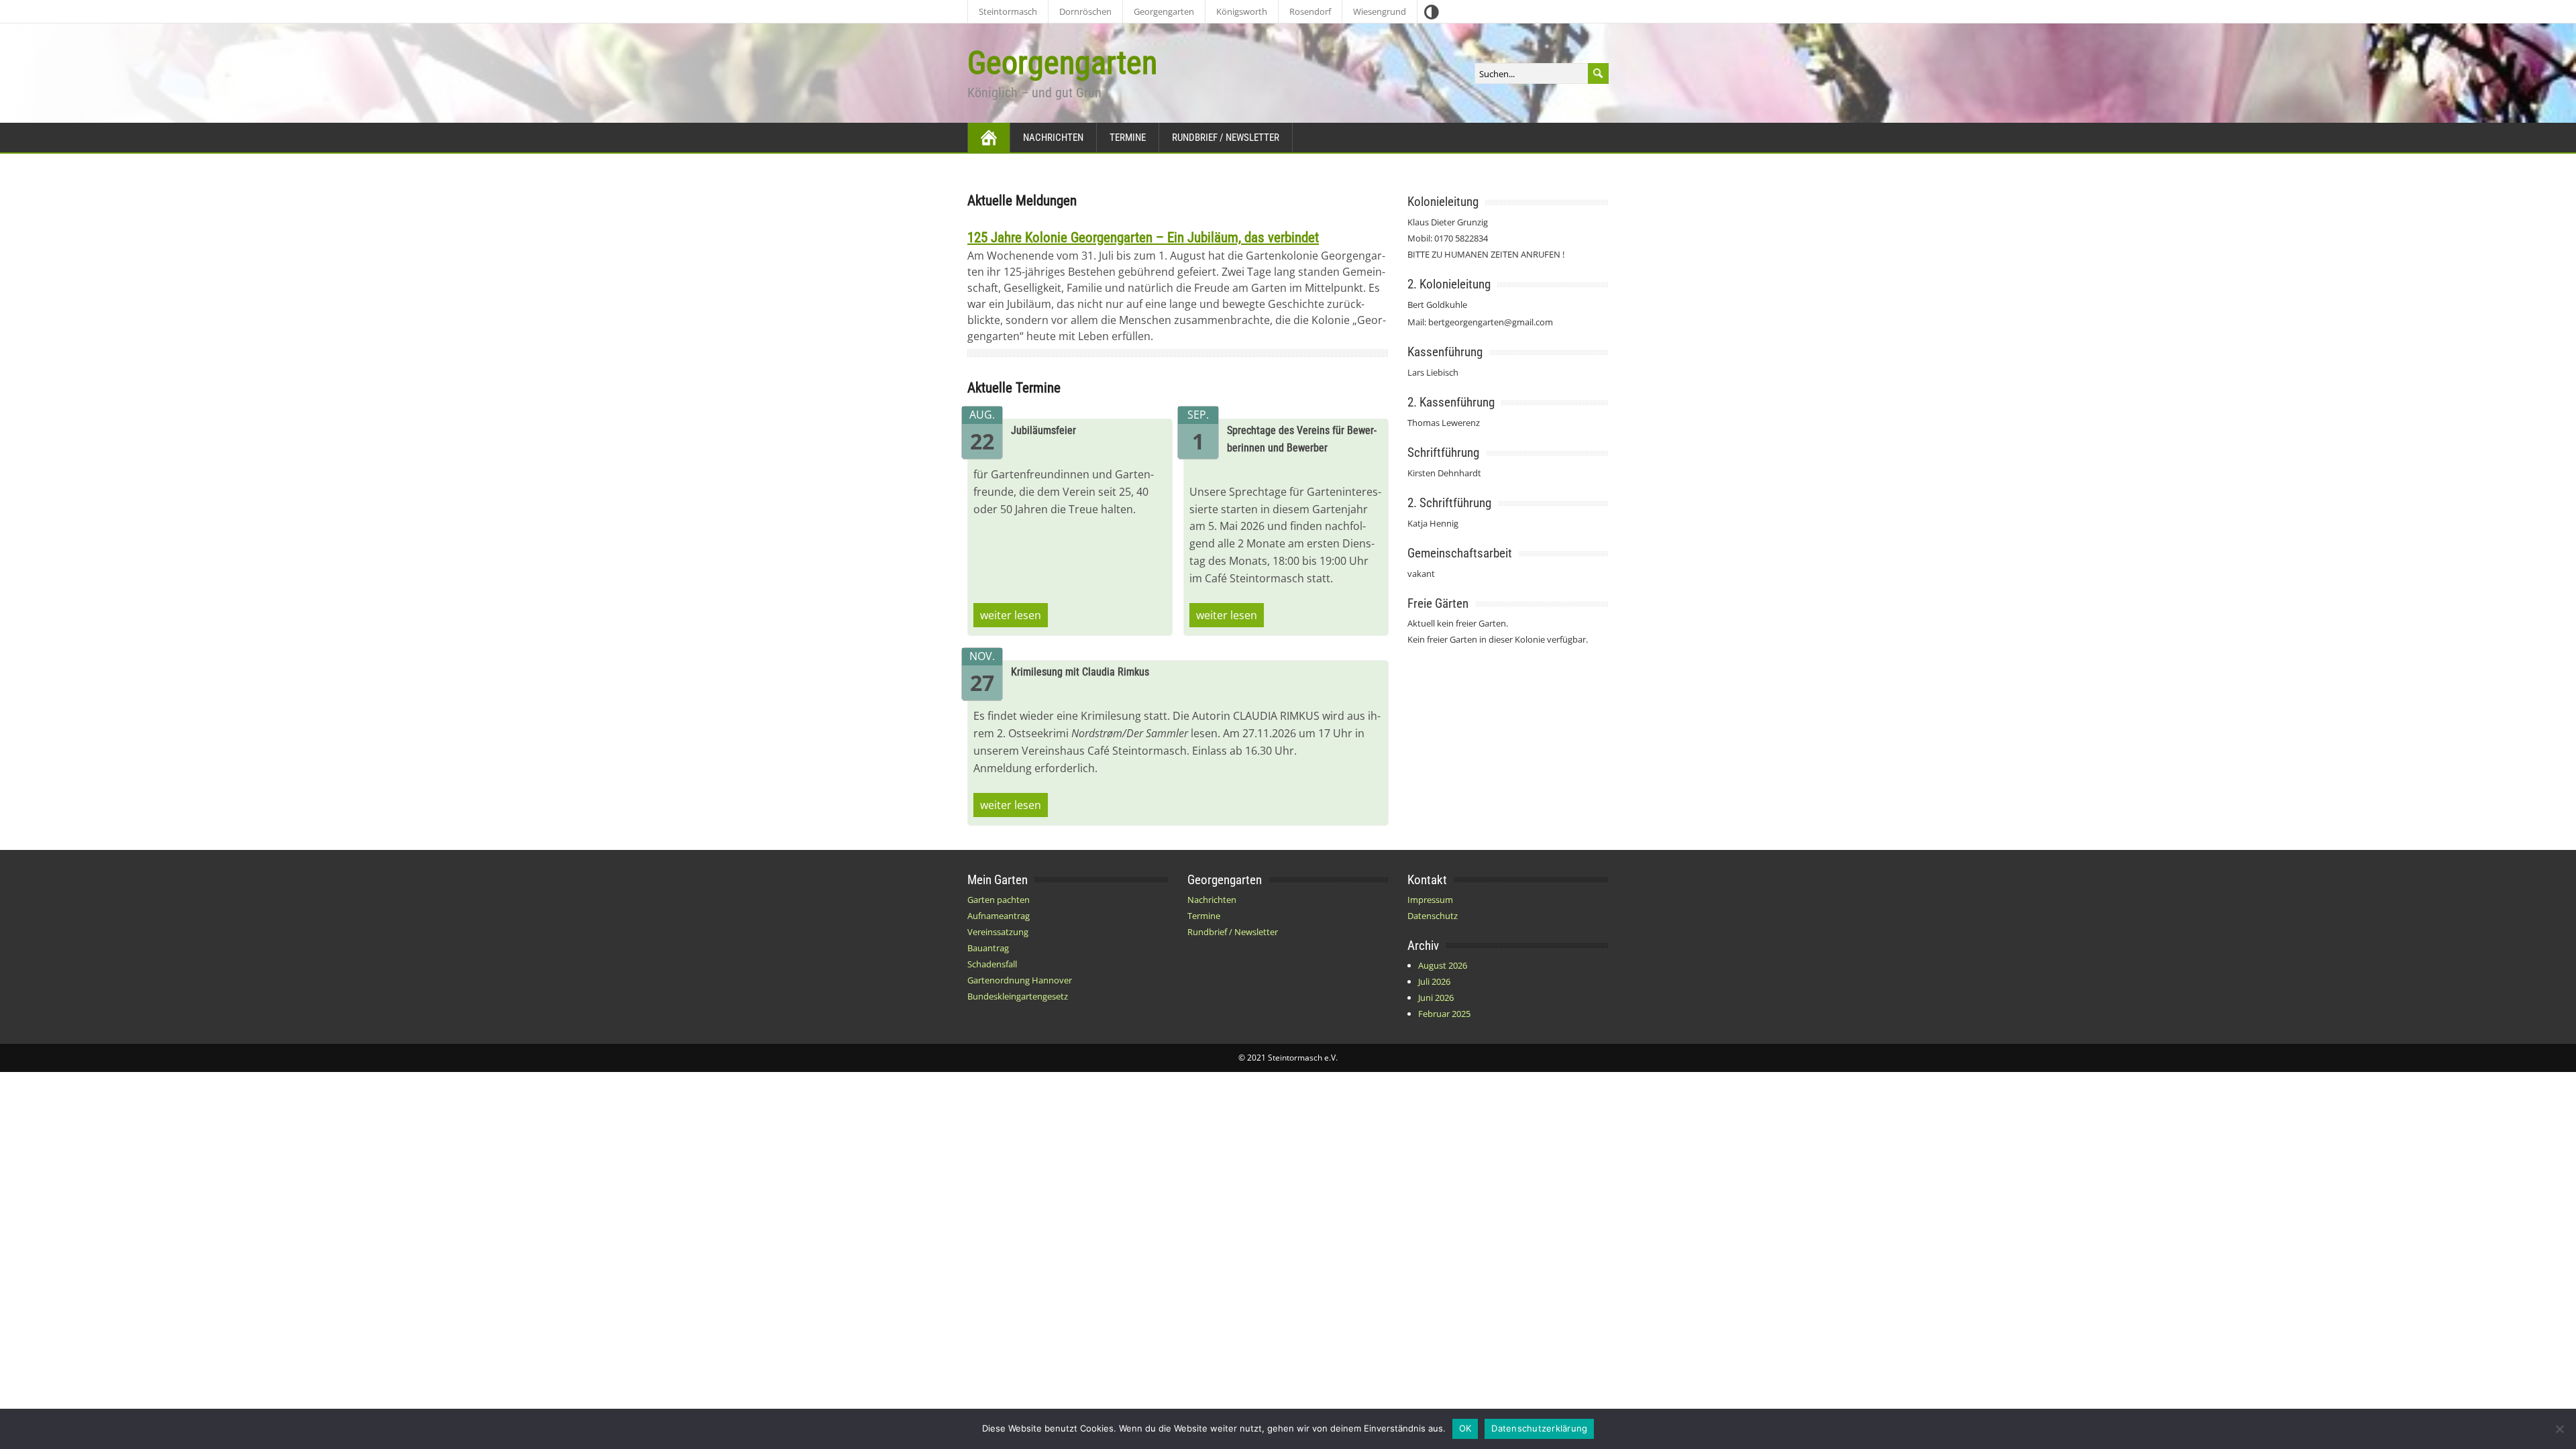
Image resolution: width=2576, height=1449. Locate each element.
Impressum (1430, 900)
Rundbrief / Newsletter (1226, 138)
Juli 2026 (1434, 981)
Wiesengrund (1380, 11)
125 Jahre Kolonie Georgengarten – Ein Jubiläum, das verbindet (1143, 237)
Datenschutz (1433, 916)
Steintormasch (1008, 11)
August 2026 (1443, 965)
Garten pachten (999, 900)
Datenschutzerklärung (1539, 1428)
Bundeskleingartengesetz (1018, 996)
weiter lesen (1011, 615)
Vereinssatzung (998, 932)
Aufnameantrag (999, 916)
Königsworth (1242, 11)
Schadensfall (992, 964)
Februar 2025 (1444, 1014)
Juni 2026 (1436, 998)
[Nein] (2559, 1429)
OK (1465, 1428)
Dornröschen (1085, 11)
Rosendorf (1310, 11)
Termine (1128, 138)
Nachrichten (1053, 138)
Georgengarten (1164, 11)
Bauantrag (988, 948)
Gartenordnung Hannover (1020, 980)
